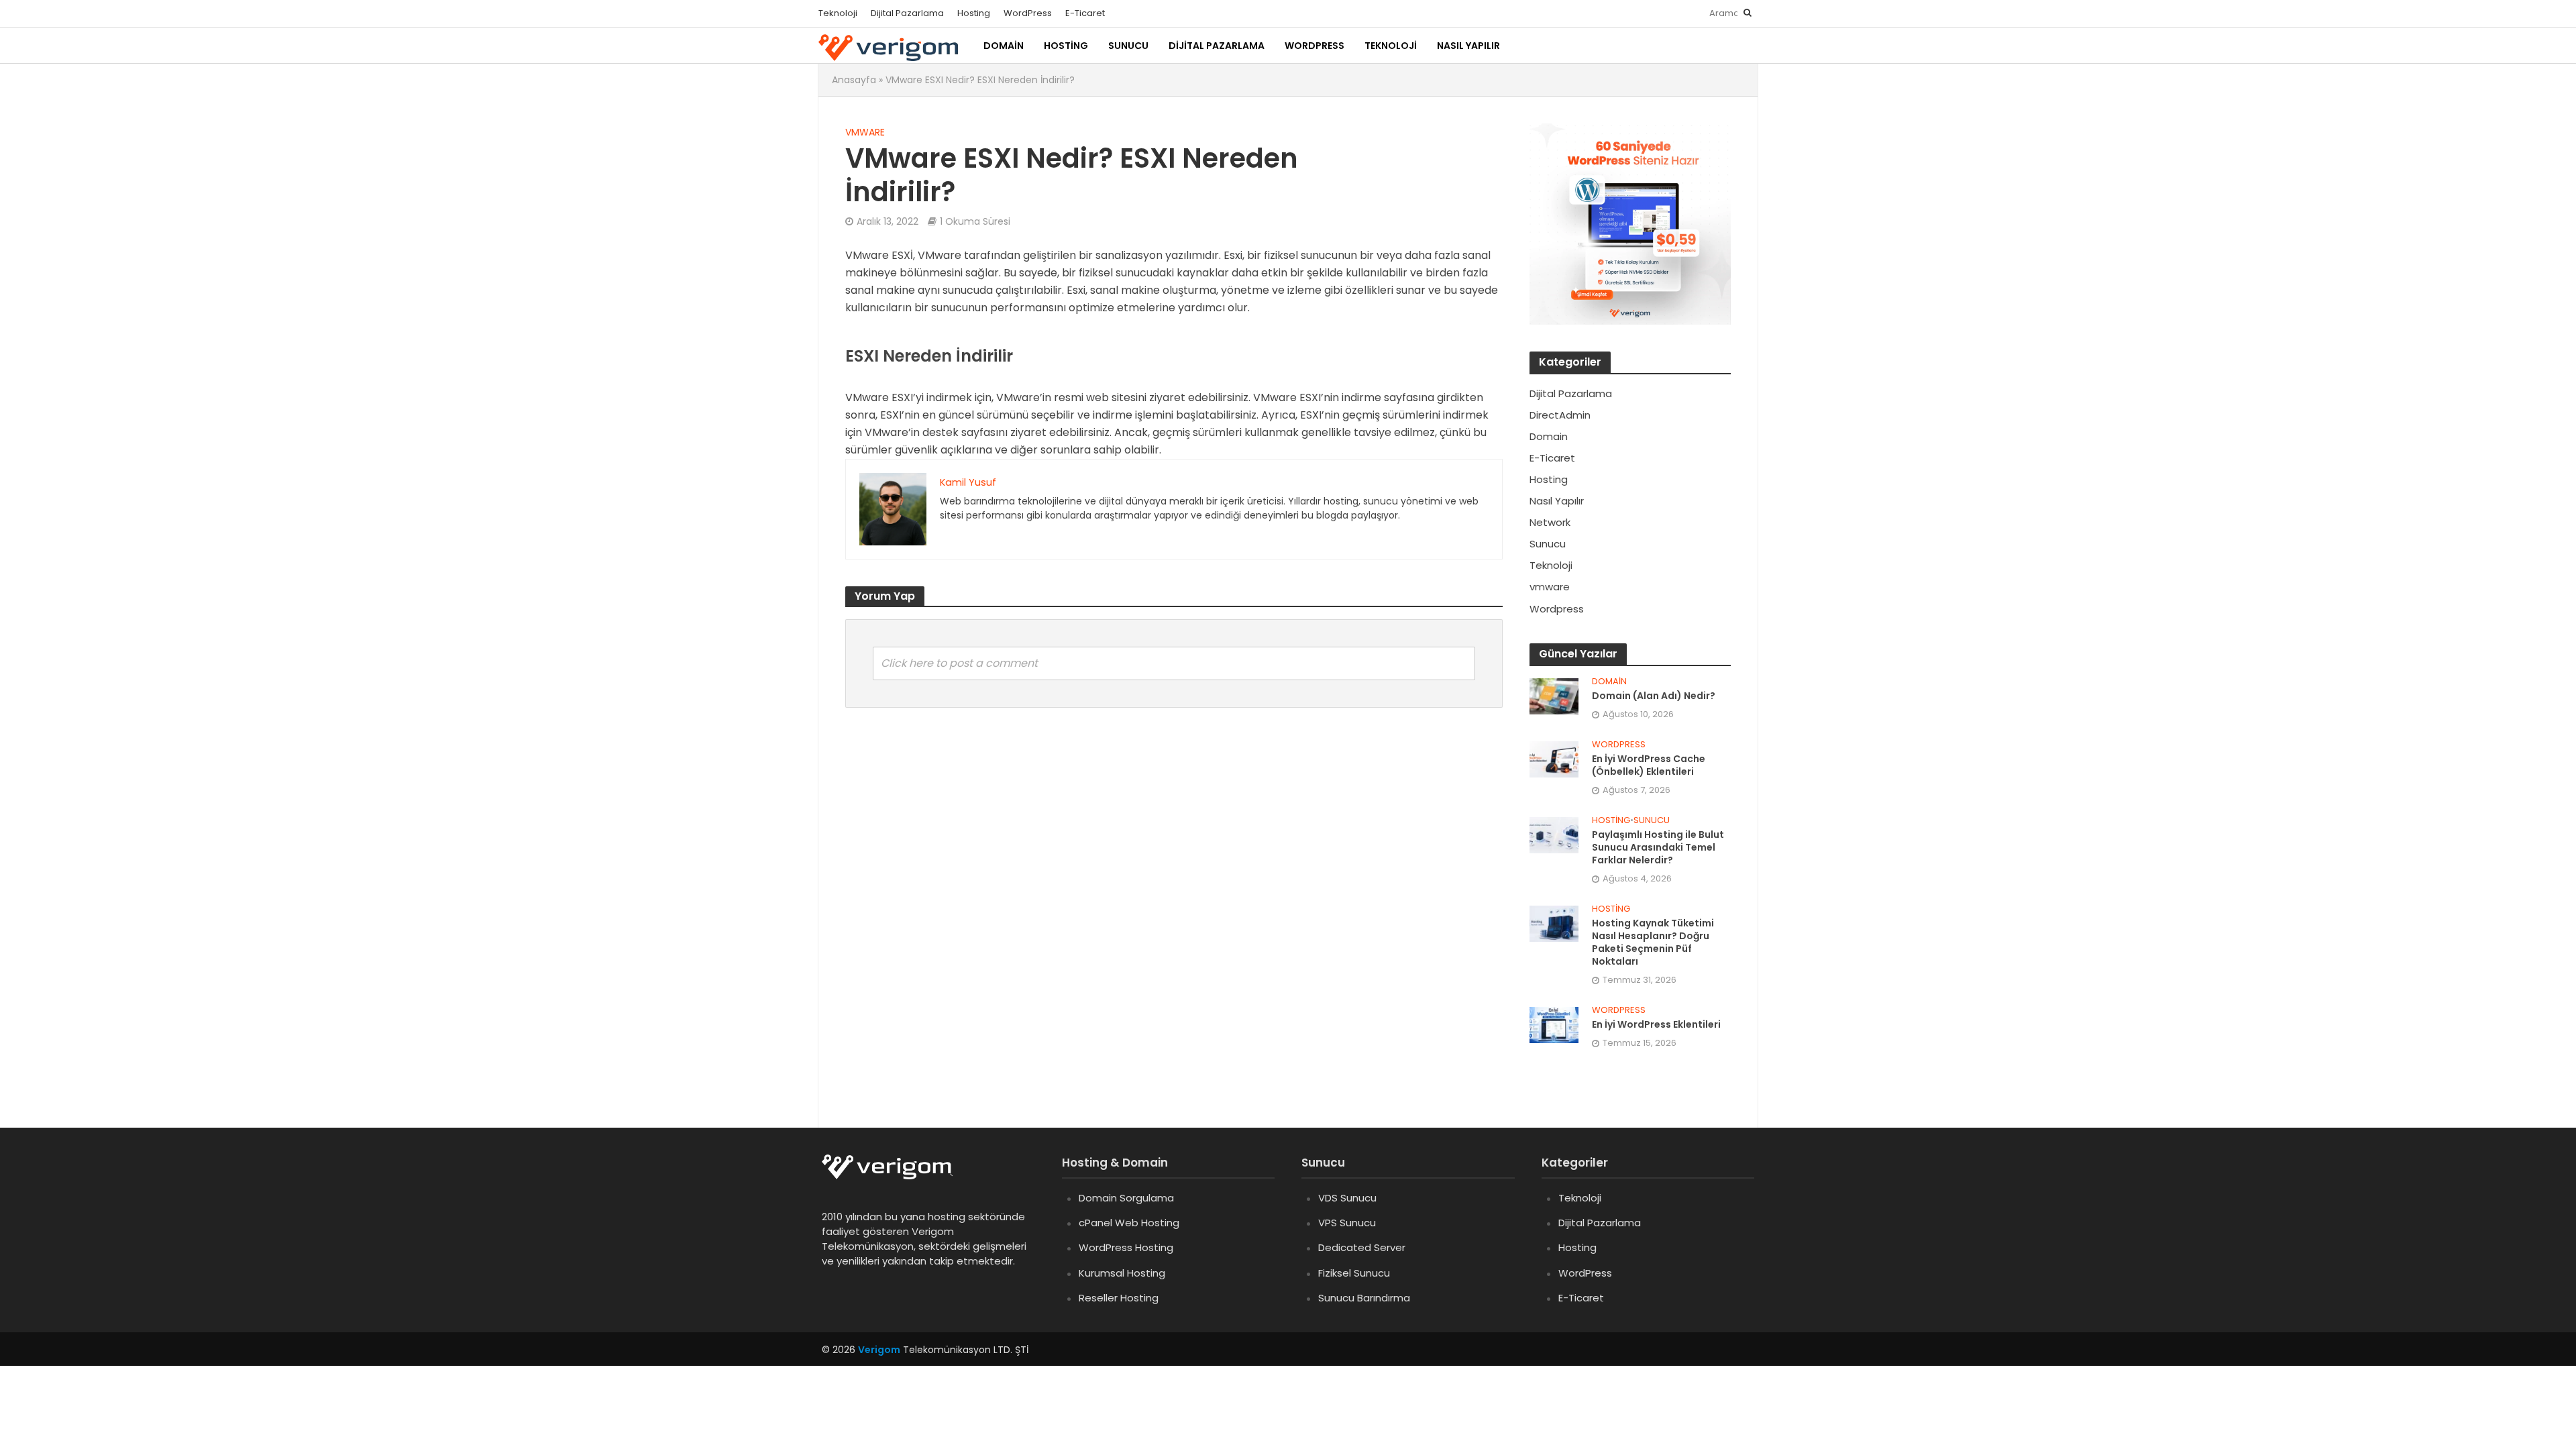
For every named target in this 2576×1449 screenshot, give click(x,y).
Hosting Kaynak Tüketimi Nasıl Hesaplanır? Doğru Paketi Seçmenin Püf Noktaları (1653, 943)
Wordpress (1619, 745)
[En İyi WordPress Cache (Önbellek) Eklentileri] (1554, 758)
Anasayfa (854, 80)
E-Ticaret (1085, 13)
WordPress (1028, 13)
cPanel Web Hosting (1129, 1223)
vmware (865, 132)
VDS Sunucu (1347, 1198)
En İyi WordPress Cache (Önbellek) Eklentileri (1649, 765)
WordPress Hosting (1126, 1247)
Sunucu (1128, 46)
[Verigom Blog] (894, 1176)
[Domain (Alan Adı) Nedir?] (1554, 695)
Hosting (974, 13)
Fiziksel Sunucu (1354, 1273)
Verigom (879, 1350)
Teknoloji (838, 13)
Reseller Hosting (1119, 1298)
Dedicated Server (1362, 1247)
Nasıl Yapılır (1468, 46)
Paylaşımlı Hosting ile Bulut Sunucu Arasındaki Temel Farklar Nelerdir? (1658, 848)
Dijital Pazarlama (907, 13)
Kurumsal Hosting (1122, 1273)
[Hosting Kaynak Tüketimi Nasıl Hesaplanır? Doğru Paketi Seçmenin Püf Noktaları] (1554, 923)
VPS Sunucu (1347, 1223)
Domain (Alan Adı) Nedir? (1654, 696)
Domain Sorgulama (1126, 1198)
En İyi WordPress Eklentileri (1656, 1025)
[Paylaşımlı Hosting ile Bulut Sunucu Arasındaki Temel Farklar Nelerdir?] (1554, 834)
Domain (1004, 46)
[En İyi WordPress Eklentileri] (1554, 1024)
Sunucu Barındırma (1364, 1298)
